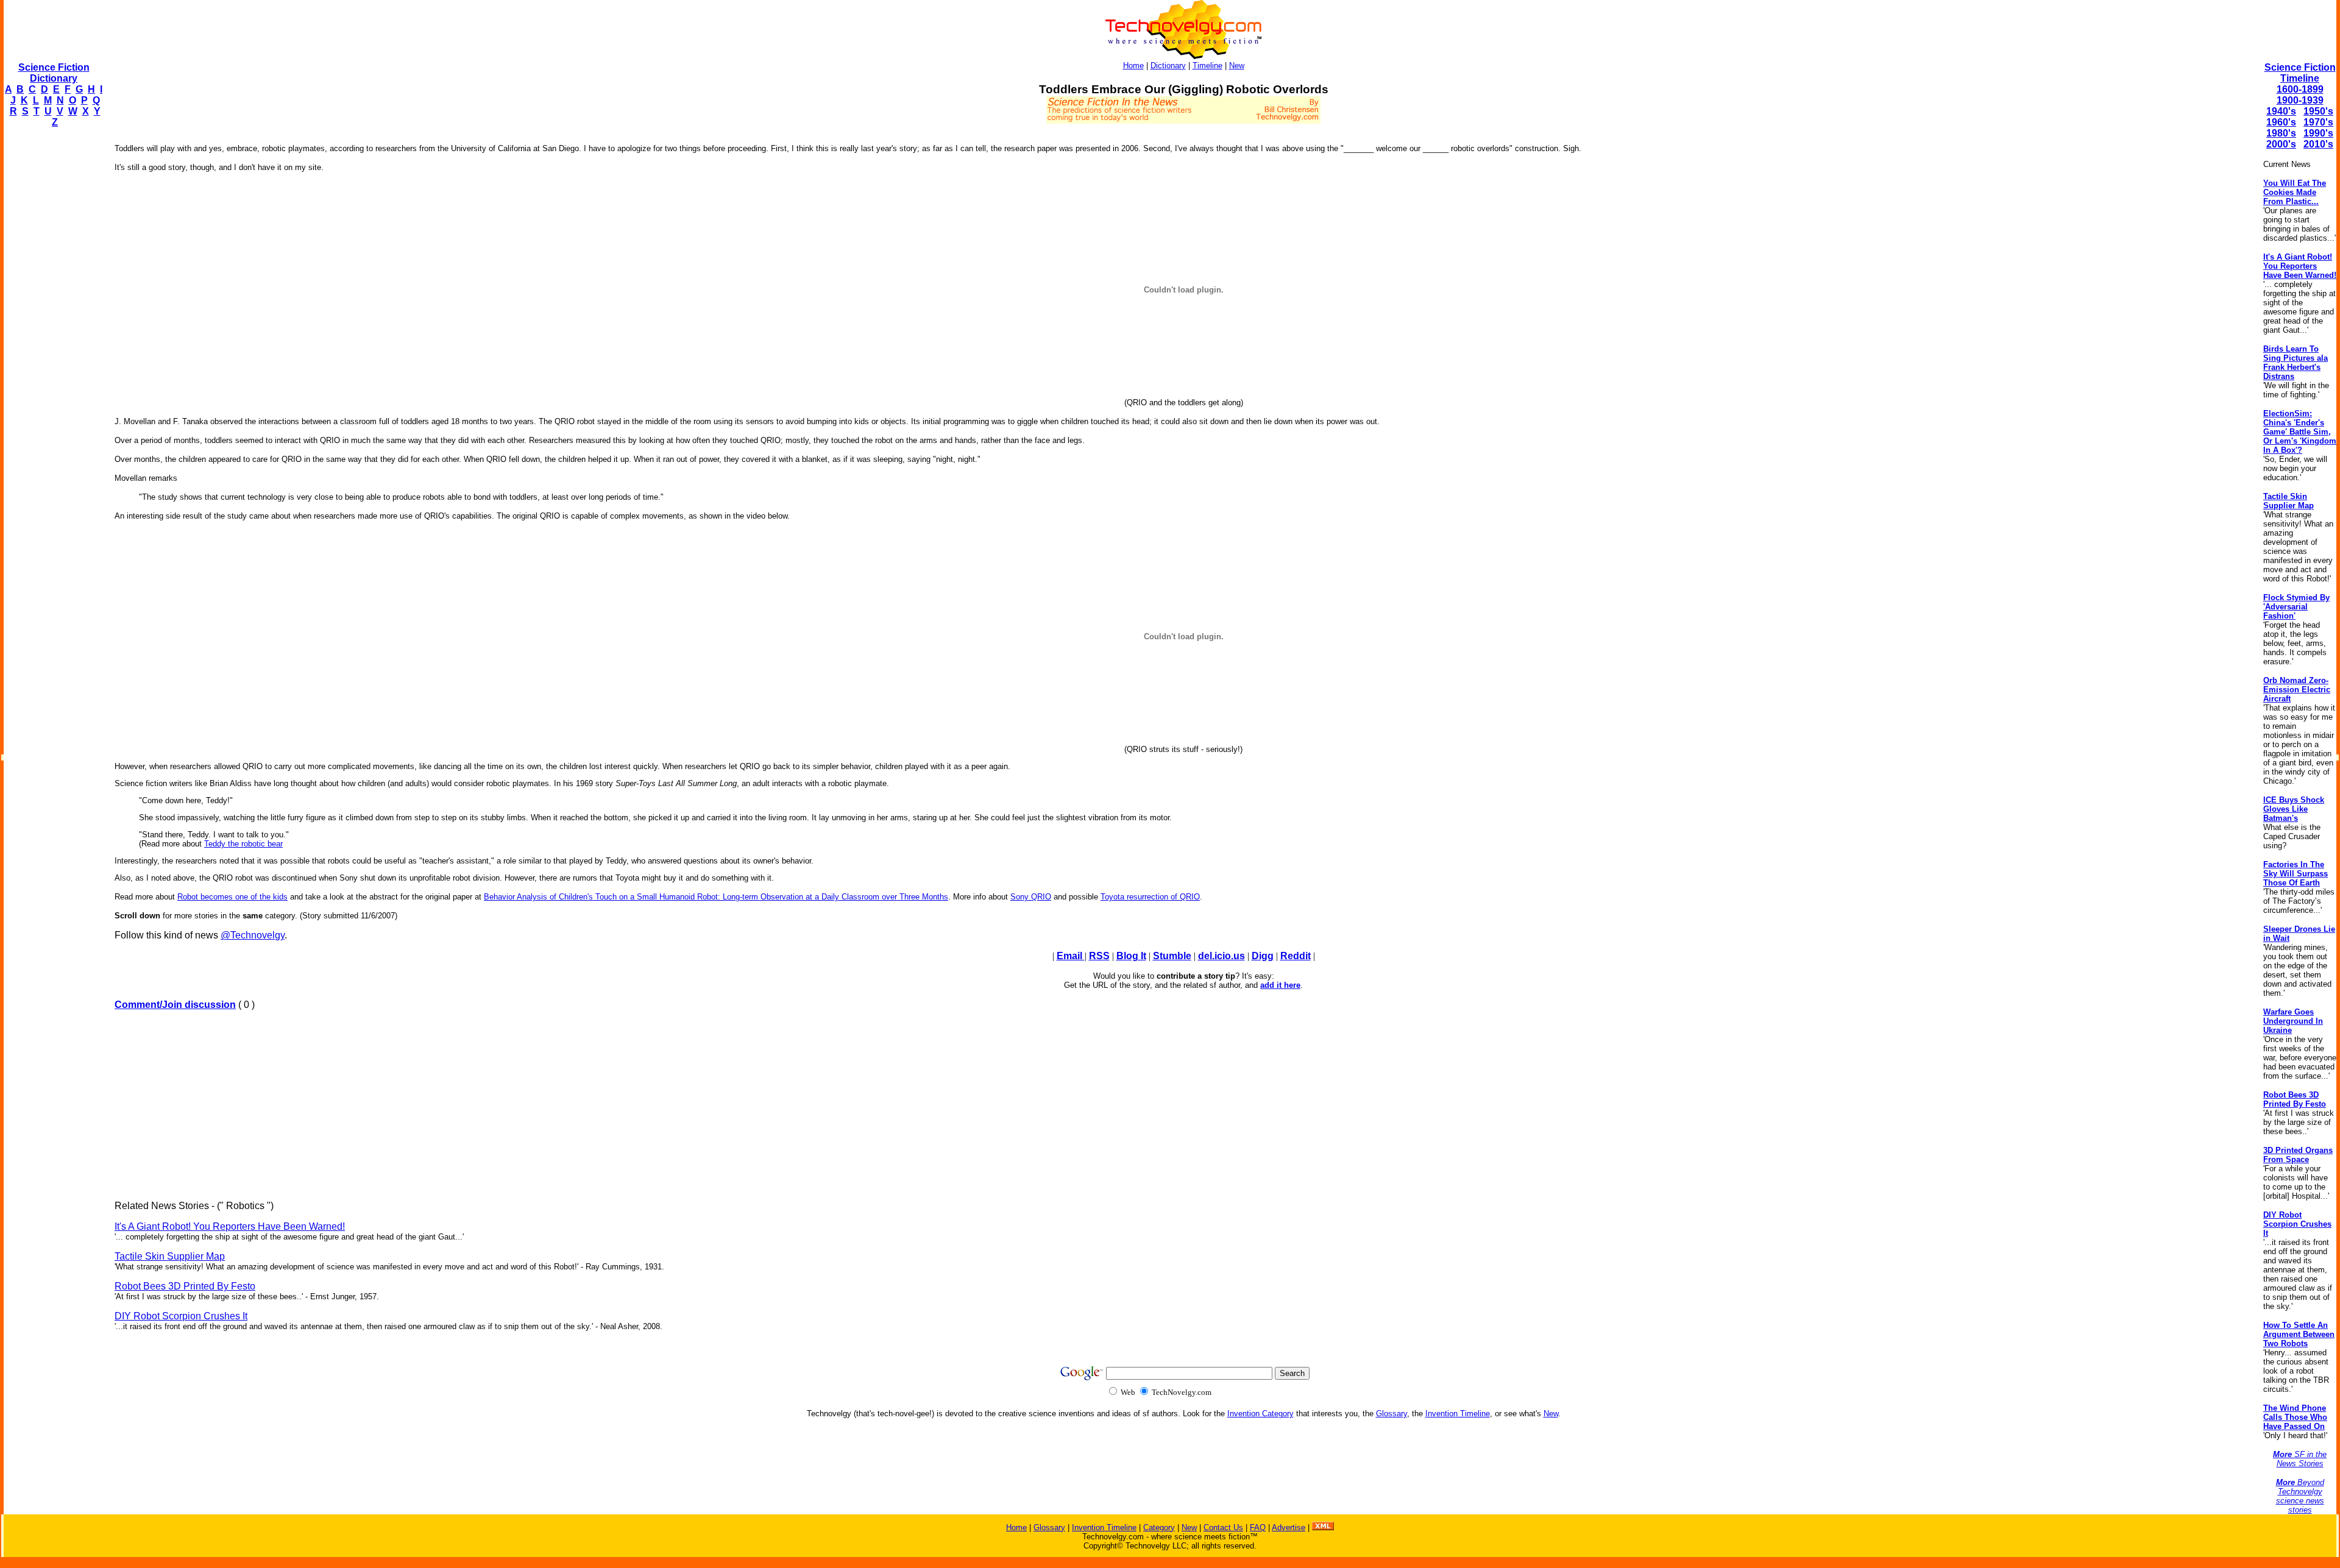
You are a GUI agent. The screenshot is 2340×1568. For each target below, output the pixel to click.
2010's (2318, 144)
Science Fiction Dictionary (54, 73)
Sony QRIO (1031, 897)
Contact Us (1223, 1527)
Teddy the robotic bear (243, 844)
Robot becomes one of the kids (232, 897)
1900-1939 (2300, 100)
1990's (2318, 133)
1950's (2318, 111)
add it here (1280, 985)
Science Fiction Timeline (2300, 73)
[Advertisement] (52, 321)
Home (1133, 66)
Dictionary (1168, 66)
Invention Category (1260, 1414)
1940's (2281, 111)
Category (1159, 1527)
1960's (2281, 122)
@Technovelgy (253, 935)
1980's (2281, 133)
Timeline (1207, 66)
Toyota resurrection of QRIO (1150, 897)
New (1237, 66)
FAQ (1258, 1527)
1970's (2318, 122)
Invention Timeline (1458, 1414)
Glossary (1392, 1414)
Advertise (1289, 1527)
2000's (2281, 144)
